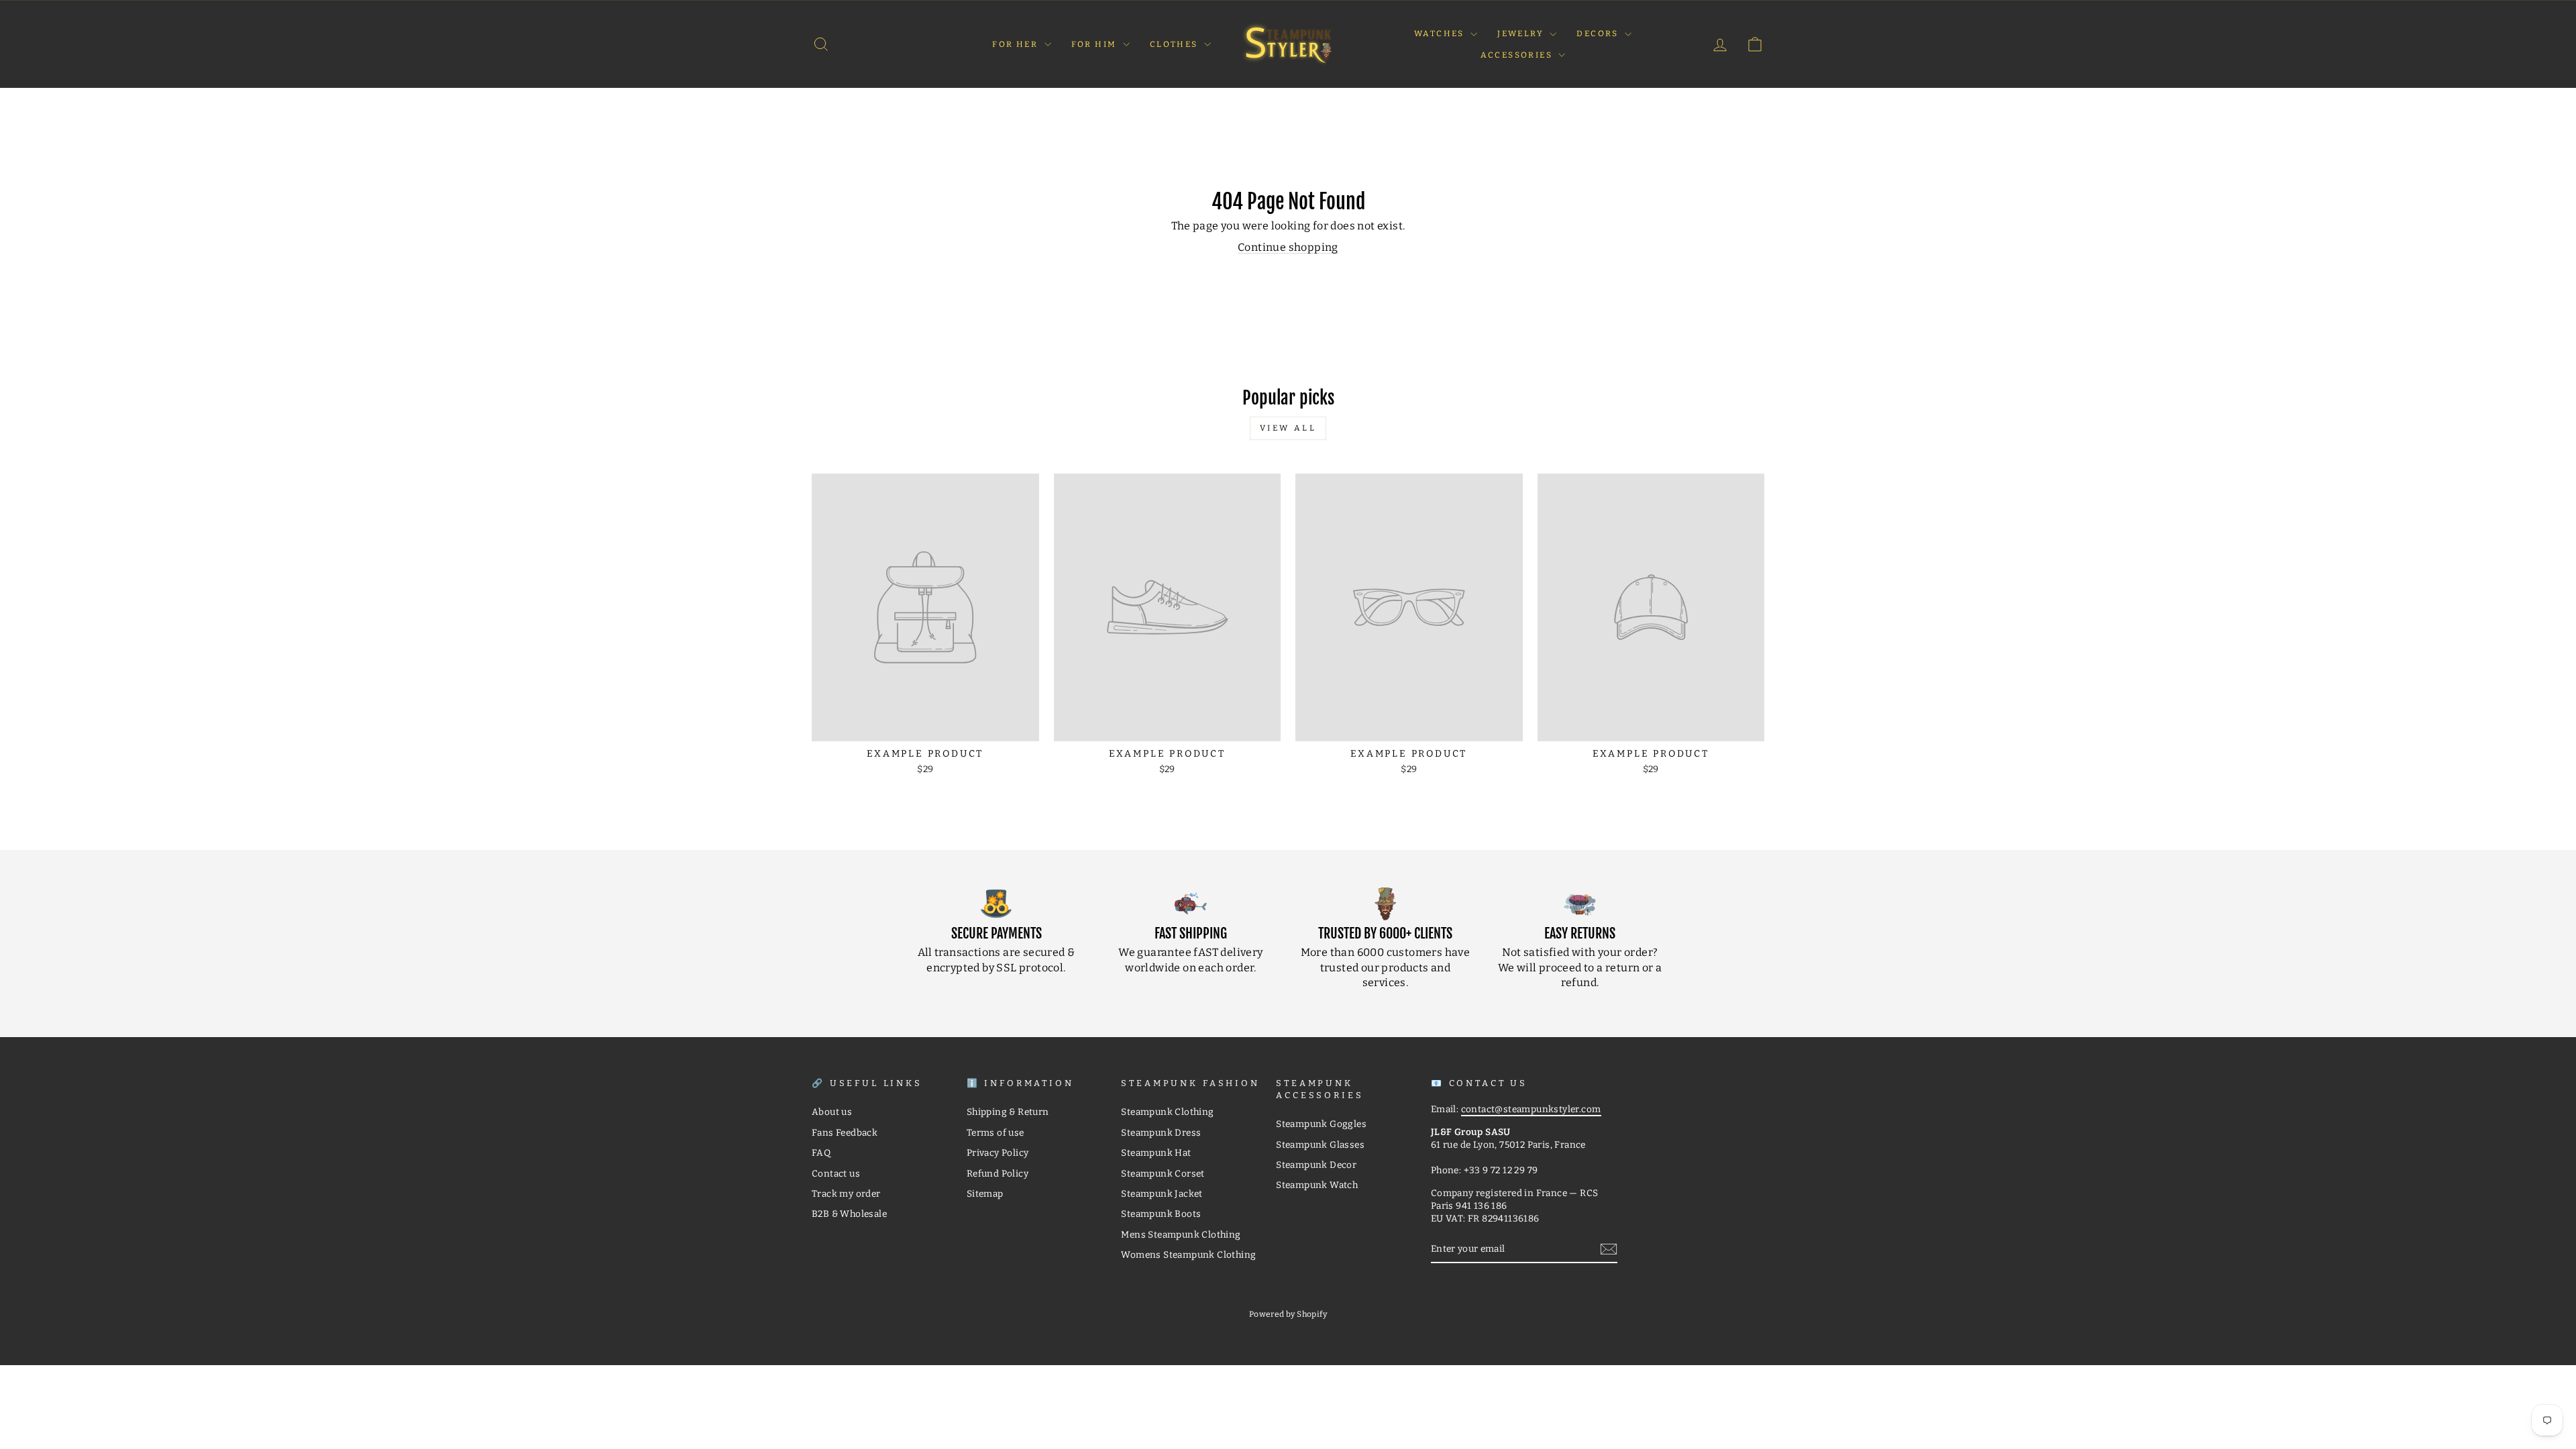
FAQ (821, 1153)
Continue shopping (1288, 247)
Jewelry (1522, 34)
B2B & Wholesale (849, 1214)
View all (1288, 428)
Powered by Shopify (1288, 1314)
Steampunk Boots (1161, 1214)
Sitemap (985, 1194)
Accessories (1518, 55)
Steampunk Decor (1316, 1165)
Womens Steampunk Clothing (1188, 1255)
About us (832, 1112)
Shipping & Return (1008, 1112)
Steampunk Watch (1317, 1185)
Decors (1599, 34)
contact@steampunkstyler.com (1531, 1109)
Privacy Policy (998, 1153)
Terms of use (996, 1133)
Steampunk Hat (1156, 1153)
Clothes (1175, 44)
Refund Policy (998, 1174)
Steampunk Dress (1161, 1133)
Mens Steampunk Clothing (1181, 1235)
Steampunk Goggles (1321, 1124)
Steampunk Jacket (1162, 1194)
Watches (1441, 34)
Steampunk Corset (1163, 1174)
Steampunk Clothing (1167, 1112)
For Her (1016, 44)
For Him (1095, 44)
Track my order (846, 1194)
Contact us (836, 1174)
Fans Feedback (845, 1133)
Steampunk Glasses (1320, 1145)
